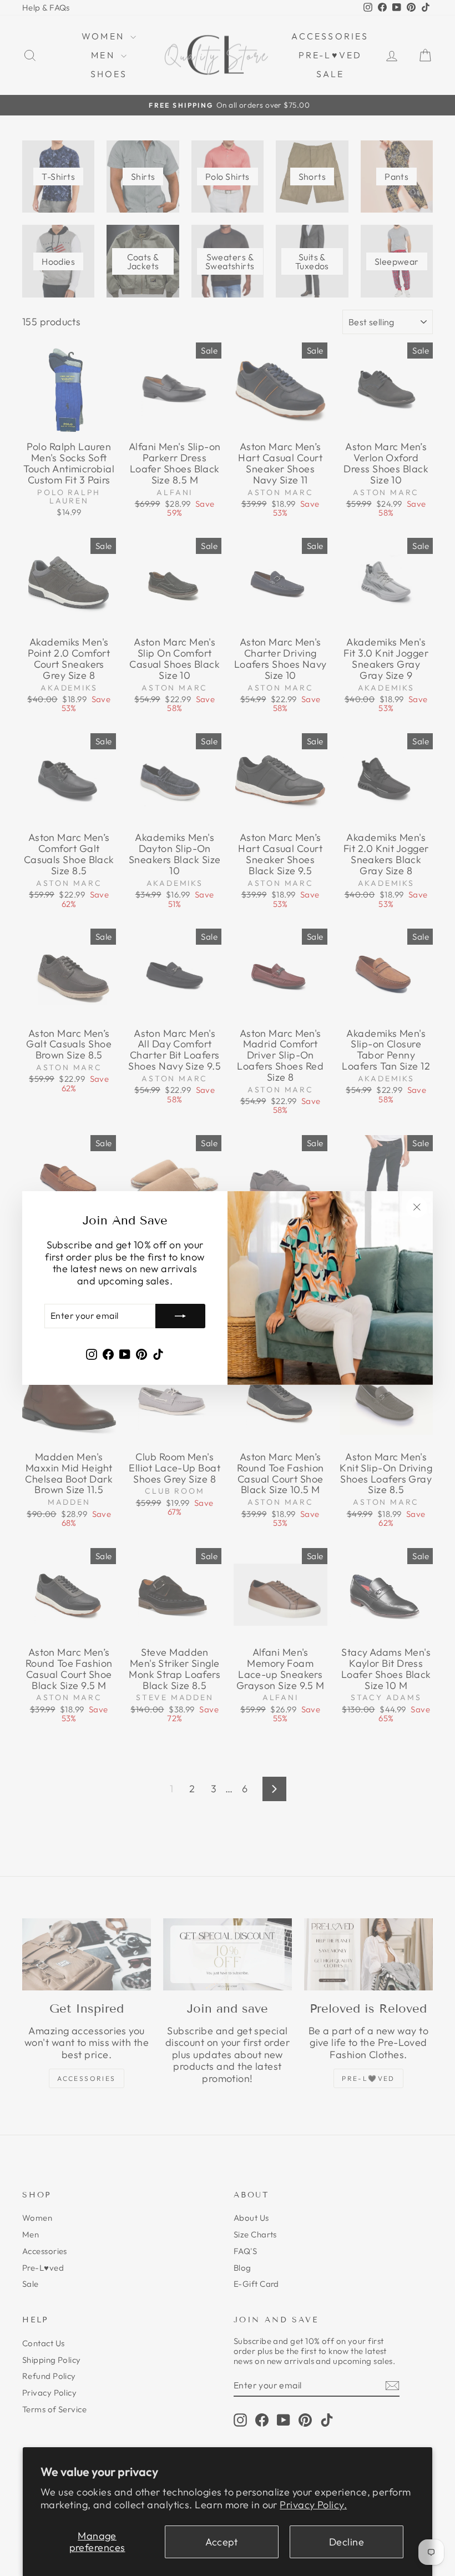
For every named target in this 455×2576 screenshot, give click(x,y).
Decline (347, 2542)
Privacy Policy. (313, 2505)
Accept (222, 2542)
